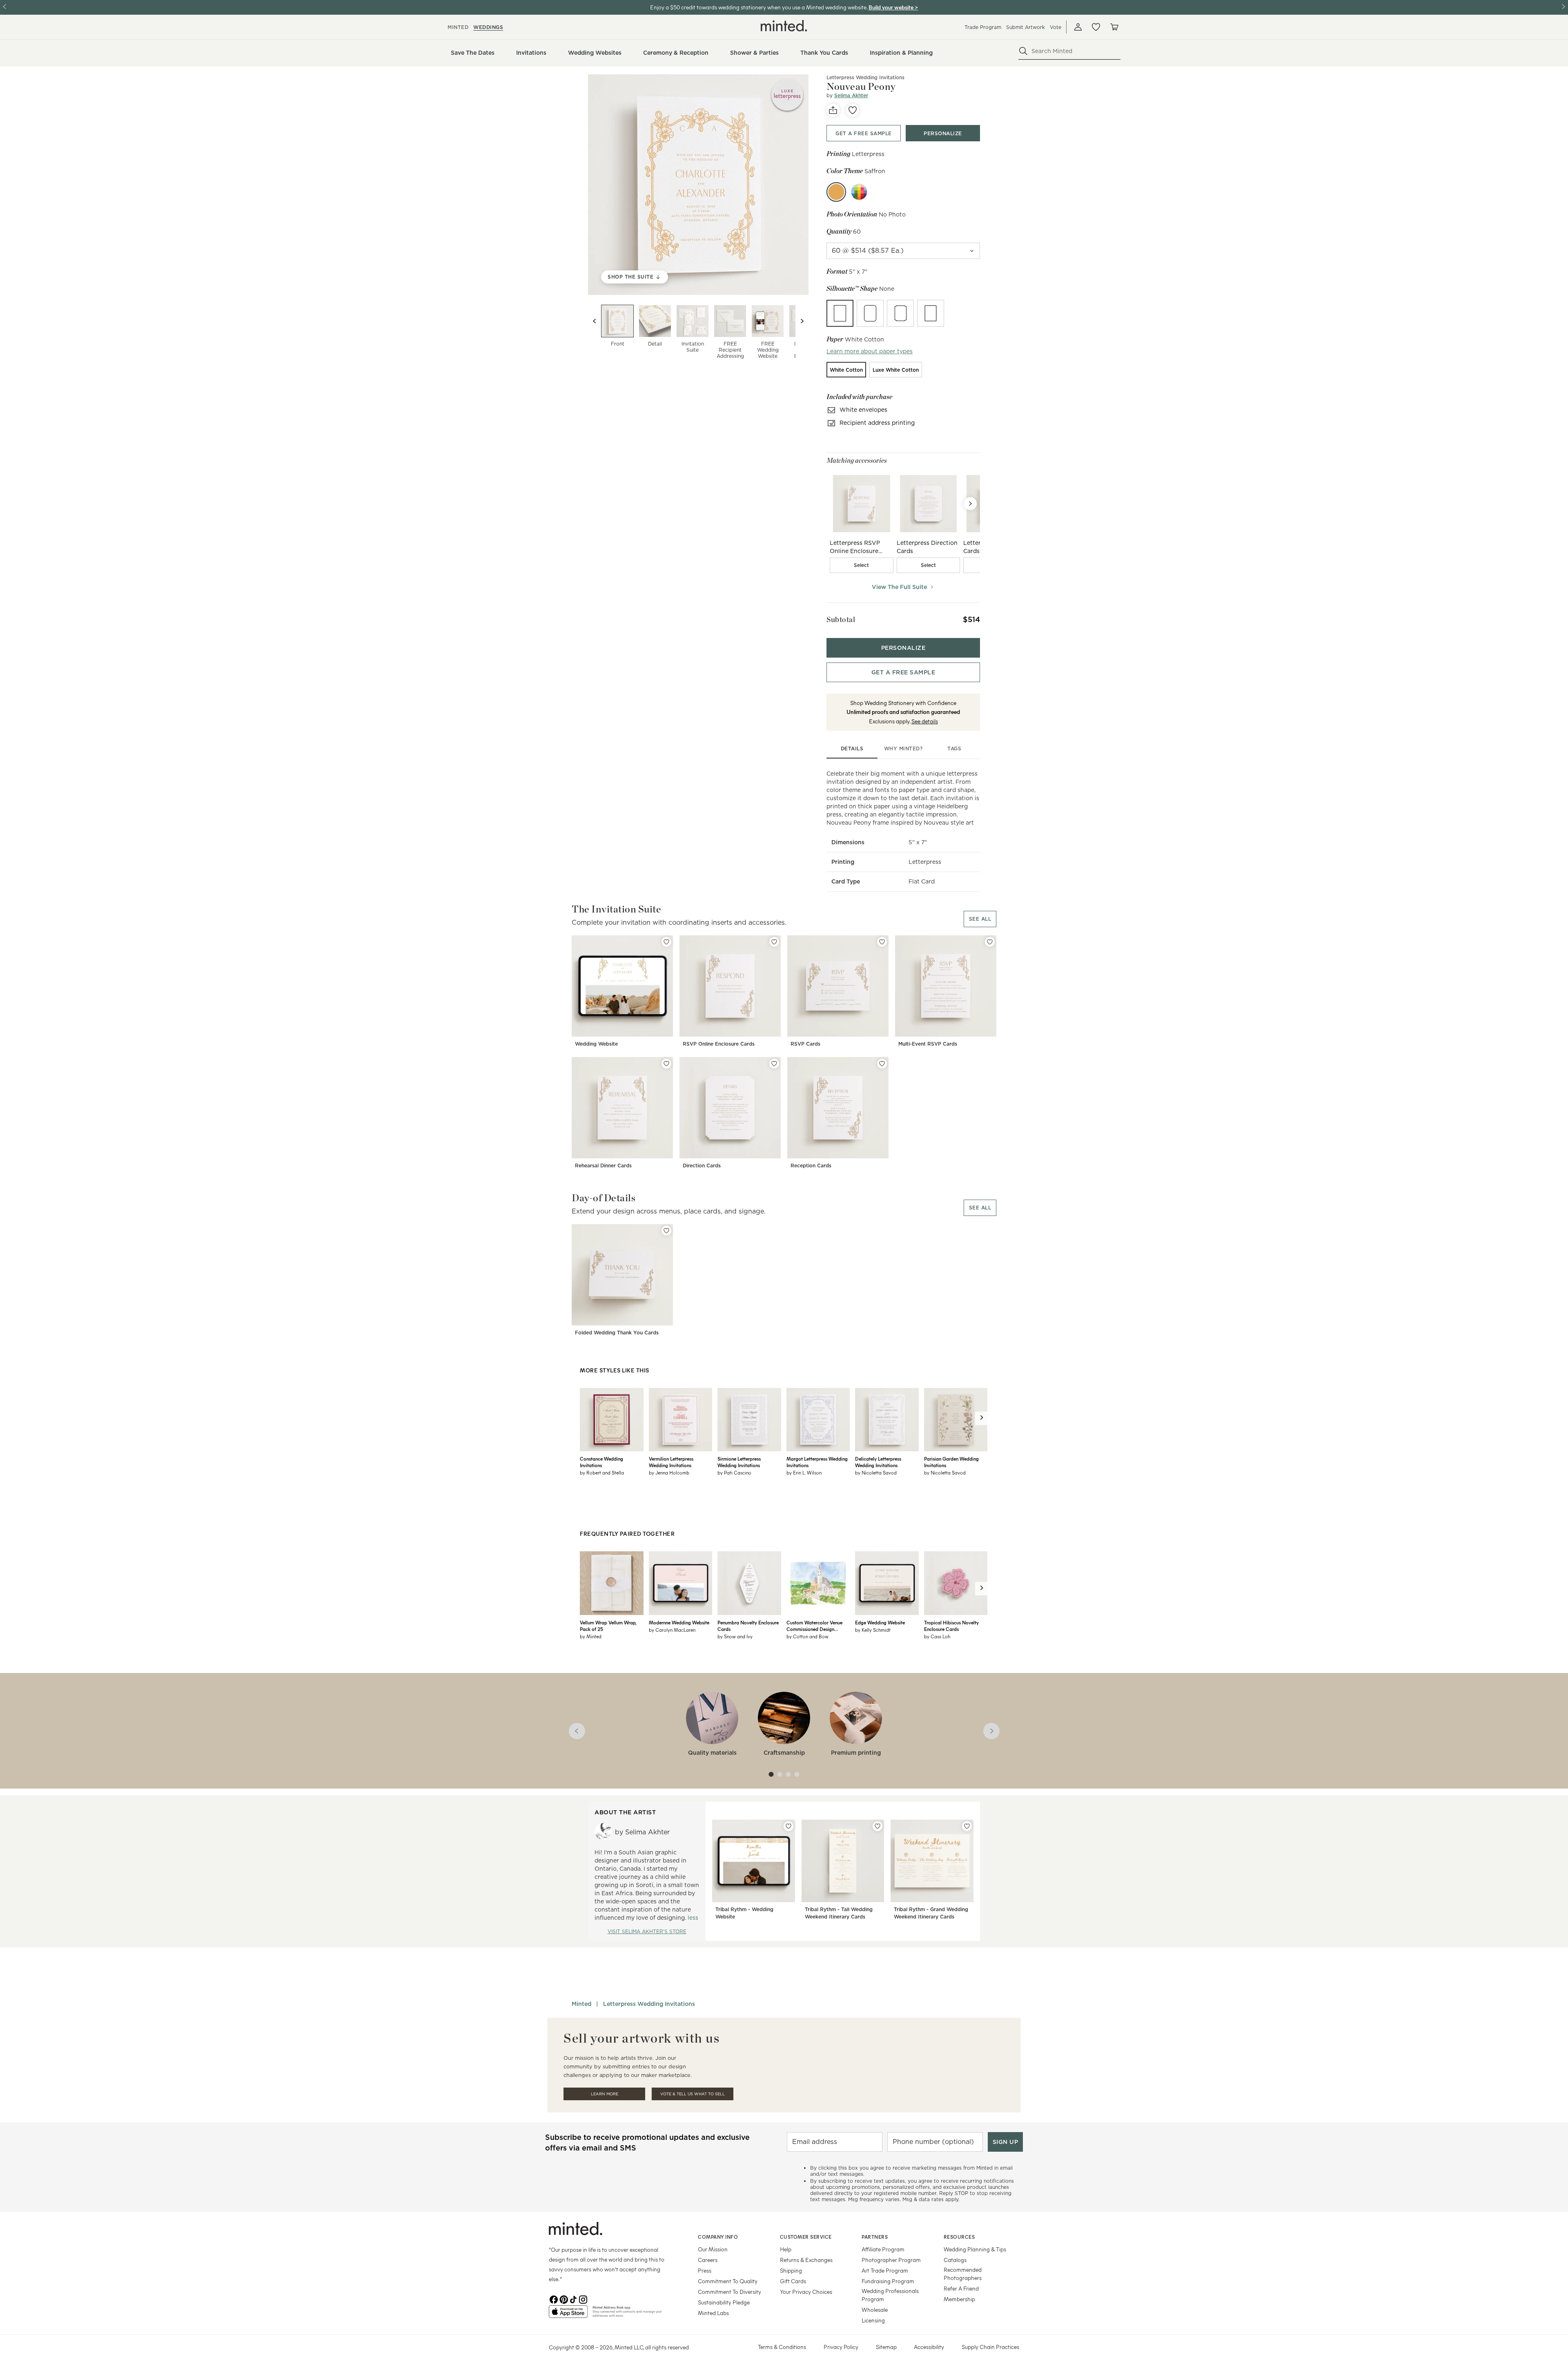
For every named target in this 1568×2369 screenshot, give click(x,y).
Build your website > (893, 7)
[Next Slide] (970, 504)
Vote (1056, 27)
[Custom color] (859, 192)
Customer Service (806, 2237)
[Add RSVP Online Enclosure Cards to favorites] (774, 942)
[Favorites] (1096, 27)
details (852, 748)
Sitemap (886, 2347)
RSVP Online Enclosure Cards (719, 1044)
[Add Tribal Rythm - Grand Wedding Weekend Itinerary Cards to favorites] (967, 1826)
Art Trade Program (885, 2270)
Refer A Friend (961, 2288)
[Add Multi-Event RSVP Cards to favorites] (990, 942)
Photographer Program (891, 2260)
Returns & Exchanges (806, 2260)
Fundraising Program (888, 2281)
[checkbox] (862, 565)
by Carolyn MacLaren (672, 1630)
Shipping (791, 2270)
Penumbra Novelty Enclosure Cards (748, 1626)
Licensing (873, 2320)
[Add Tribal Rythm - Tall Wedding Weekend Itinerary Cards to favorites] (878, 1826)
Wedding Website (596, 1044)
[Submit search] (1023, 51)
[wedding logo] (784, 26)
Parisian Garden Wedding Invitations (951, 1462)
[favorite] (853, 110)
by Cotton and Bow (807, 1636)
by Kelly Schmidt (873, 1630)
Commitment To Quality (728, 2281)
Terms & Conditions (782, 2347)
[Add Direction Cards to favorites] (774, 1064)
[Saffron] (836, 192)
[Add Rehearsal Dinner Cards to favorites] (666, 1064)
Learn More (605, 2094)
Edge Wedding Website (880, 1622)
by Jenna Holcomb (669, 1472)
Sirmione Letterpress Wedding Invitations (739, 1462)
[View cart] (1114, 27)
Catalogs (955, 2260)
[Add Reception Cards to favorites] (882, 1064)
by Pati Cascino (734, 1472)
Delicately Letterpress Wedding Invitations (878, 1462)
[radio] (840, 313)
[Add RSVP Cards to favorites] (882, 942)
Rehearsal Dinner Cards (603, 1166)
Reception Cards (811, 1166)
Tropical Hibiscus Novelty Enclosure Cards (951, 1626)
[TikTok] (573, 2299)
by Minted (591, 1636)
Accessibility (929, 2347)
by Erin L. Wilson (804, 1472)
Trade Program (983, 27)
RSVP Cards (805, 1044)
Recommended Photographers (963, 2274)
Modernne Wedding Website (679, 1622)
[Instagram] (583, 2299)
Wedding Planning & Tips (975, 2249)
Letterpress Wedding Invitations (865, 77)
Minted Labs (713, 2313)
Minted (581, 2004)
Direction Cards (702, 1166)
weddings (488, 27)
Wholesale (875, 2310)
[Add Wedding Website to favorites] (666, 942)
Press (705, 2270)
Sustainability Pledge (724, 2302)
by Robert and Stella (602, 1472)
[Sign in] (1078, 27)
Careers (708, 2260)
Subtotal (841, 619)
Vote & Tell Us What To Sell (693, 2094)
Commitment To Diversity (729, 2292)
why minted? (903, 748)
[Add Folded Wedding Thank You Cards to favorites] (666, 1231)
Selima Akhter (851, 95)
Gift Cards (793, 2281)
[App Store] (568, 2315)
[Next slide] (802, 321)
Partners (875, 2237)
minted (458, 27)
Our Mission (713, 2249)
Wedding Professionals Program (890, 2295)
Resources (959, 2237)
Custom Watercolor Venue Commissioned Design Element (814, 1626)
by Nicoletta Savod (876, 1472)
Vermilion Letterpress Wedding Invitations (671, 1462)
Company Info (718, 2237)
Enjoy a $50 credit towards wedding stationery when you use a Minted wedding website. (759, 7)
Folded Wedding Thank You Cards (617, 1333)
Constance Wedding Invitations (601, 1462)
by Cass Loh (937, 1636)
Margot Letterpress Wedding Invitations (817, 1462)
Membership (959, 2299)
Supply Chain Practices (990, 2347)
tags (954, 748)
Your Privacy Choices (806, 2292)
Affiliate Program (883, 2249)
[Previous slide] (595, 321)
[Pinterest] (563, 2299)
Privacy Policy (841, 2347)
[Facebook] (554, 2299)
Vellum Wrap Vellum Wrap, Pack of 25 (608, 1626)
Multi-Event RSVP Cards (928, 1044)
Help (786, 2249)
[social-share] (833, 110)
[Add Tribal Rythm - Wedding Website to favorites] (788, 1826)
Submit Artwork (1026, 27)
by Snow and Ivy (735, 1636)
